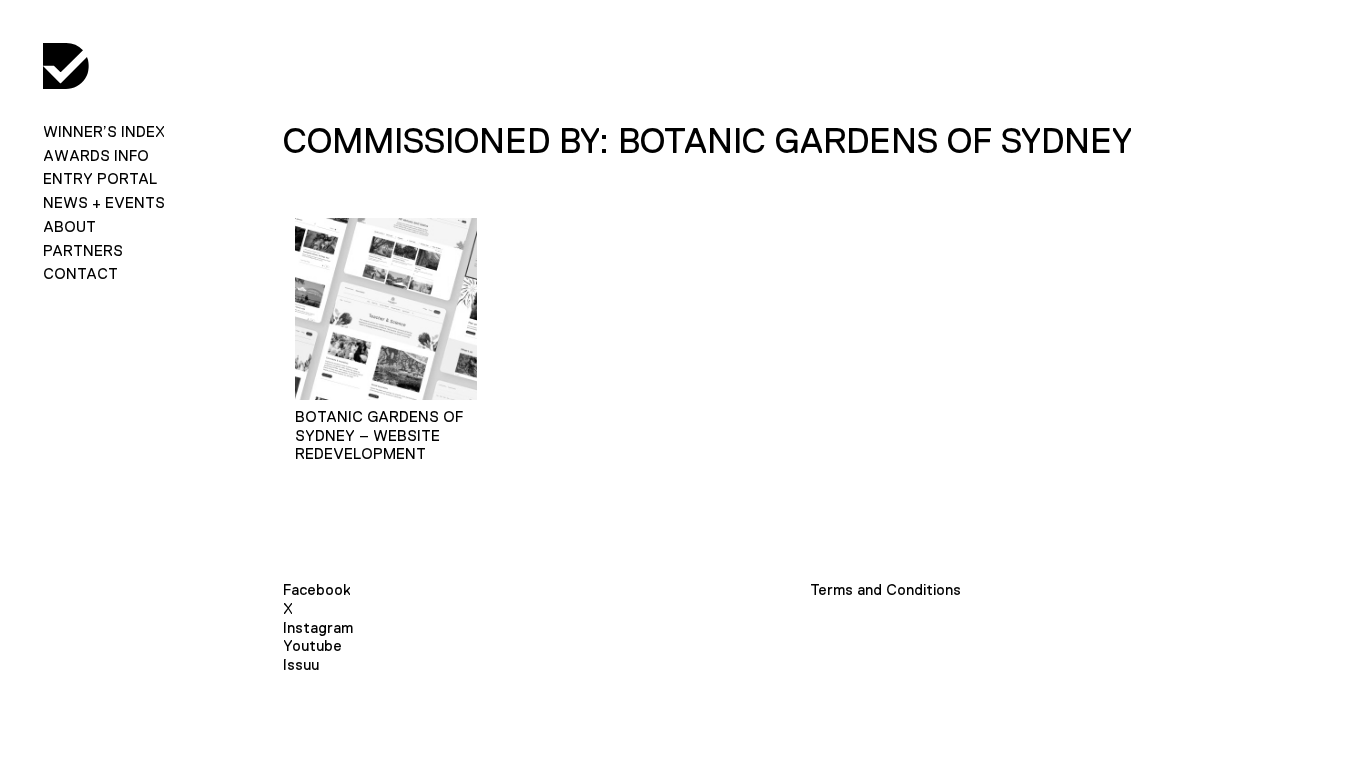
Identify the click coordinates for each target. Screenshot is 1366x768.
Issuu (301, 664)
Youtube (312, 645)
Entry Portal (100, 178)
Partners (83, 250)
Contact (80, 273)
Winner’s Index (104, 131)
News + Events (104, 202)
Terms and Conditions (885, 589)
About (69, 226)
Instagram (318, 627)
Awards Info (96, 155)
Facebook (317, 589)
